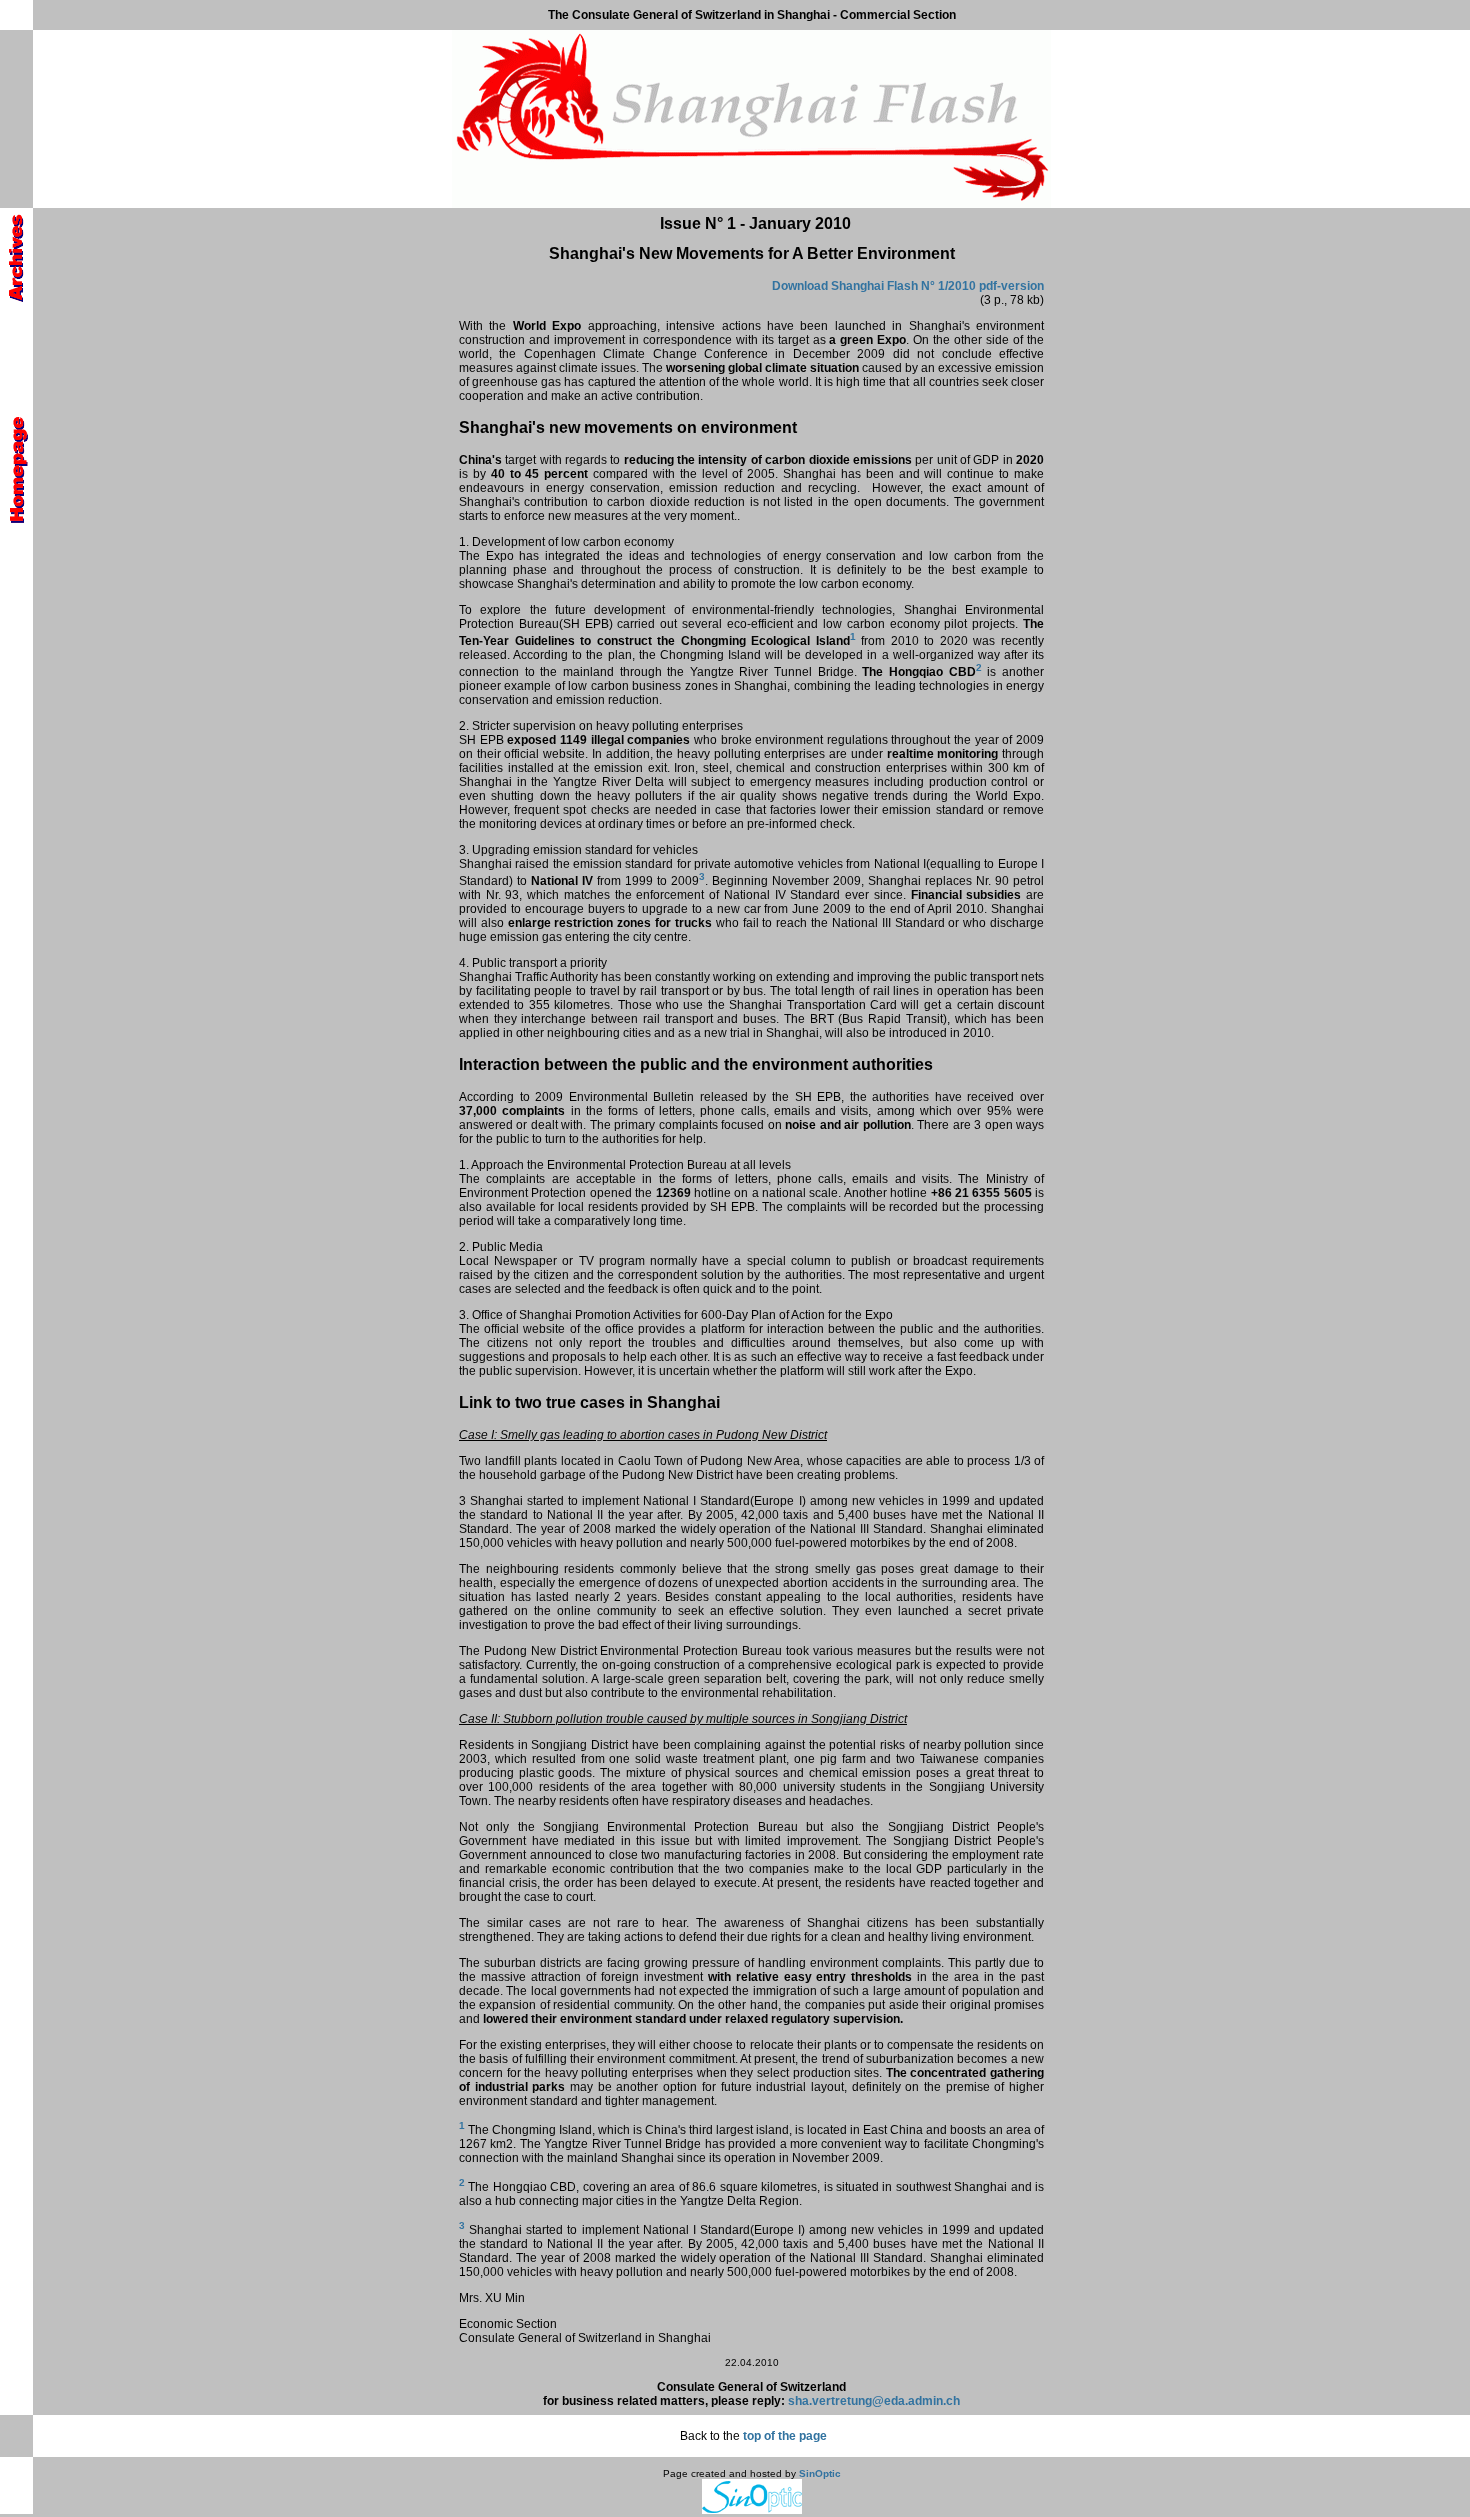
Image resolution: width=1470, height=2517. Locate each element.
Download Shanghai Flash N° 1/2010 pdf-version (908, 286)
